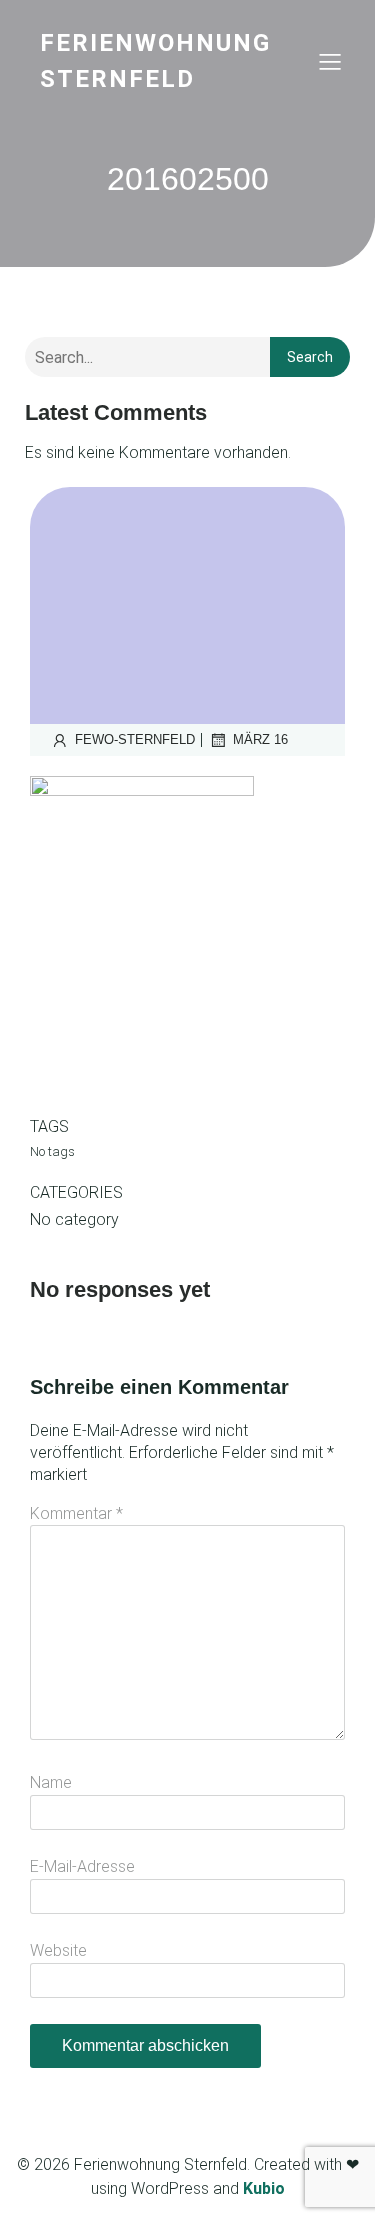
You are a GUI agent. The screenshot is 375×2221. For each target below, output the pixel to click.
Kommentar (76, 1513)
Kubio (264, 2188)
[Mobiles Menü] (330, 61)
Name (51, 1782)
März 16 (260, 739)
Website (58, 1950)
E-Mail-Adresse (82, 1866)
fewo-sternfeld (135, 739)
